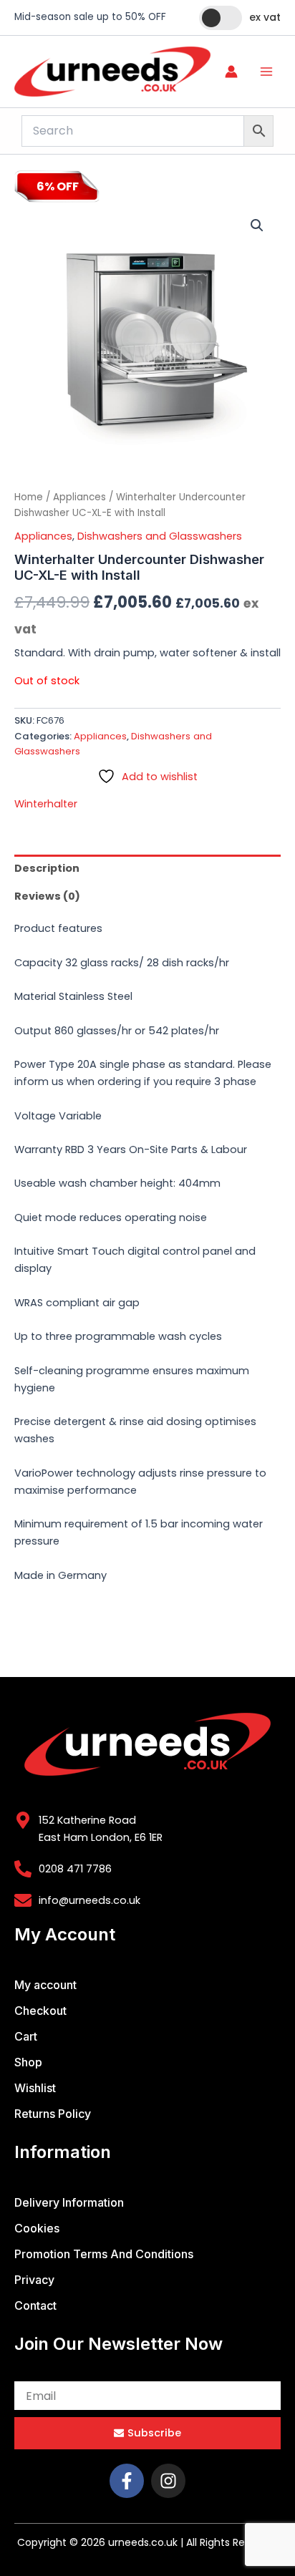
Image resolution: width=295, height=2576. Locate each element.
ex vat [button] (265, 17)
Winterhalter (46, 804)
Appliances (79, 497)
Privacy (34, 2280)
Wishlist (35, 2088)
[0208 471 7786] (23, 1869)
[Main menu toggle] (266, 72)
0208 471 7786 (75, 1869)
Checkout (40, 2011)
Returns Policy (53, 2114)
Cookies (37, 2228)
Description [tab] (47, 868)
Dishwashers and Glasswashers (160, 536)
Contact (35, 2305)
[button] (257, 225)
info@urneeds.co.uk (90, 1900)
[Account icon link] (231, 72)
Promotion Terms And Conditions (104, 2254)
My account (45, 1985)
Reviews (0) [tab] (47, 896)
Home (29, 497)
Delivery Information (69, 2202)
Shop (28, 2062)
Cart (26, 2036)
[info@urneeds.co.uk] (23, 1900)
